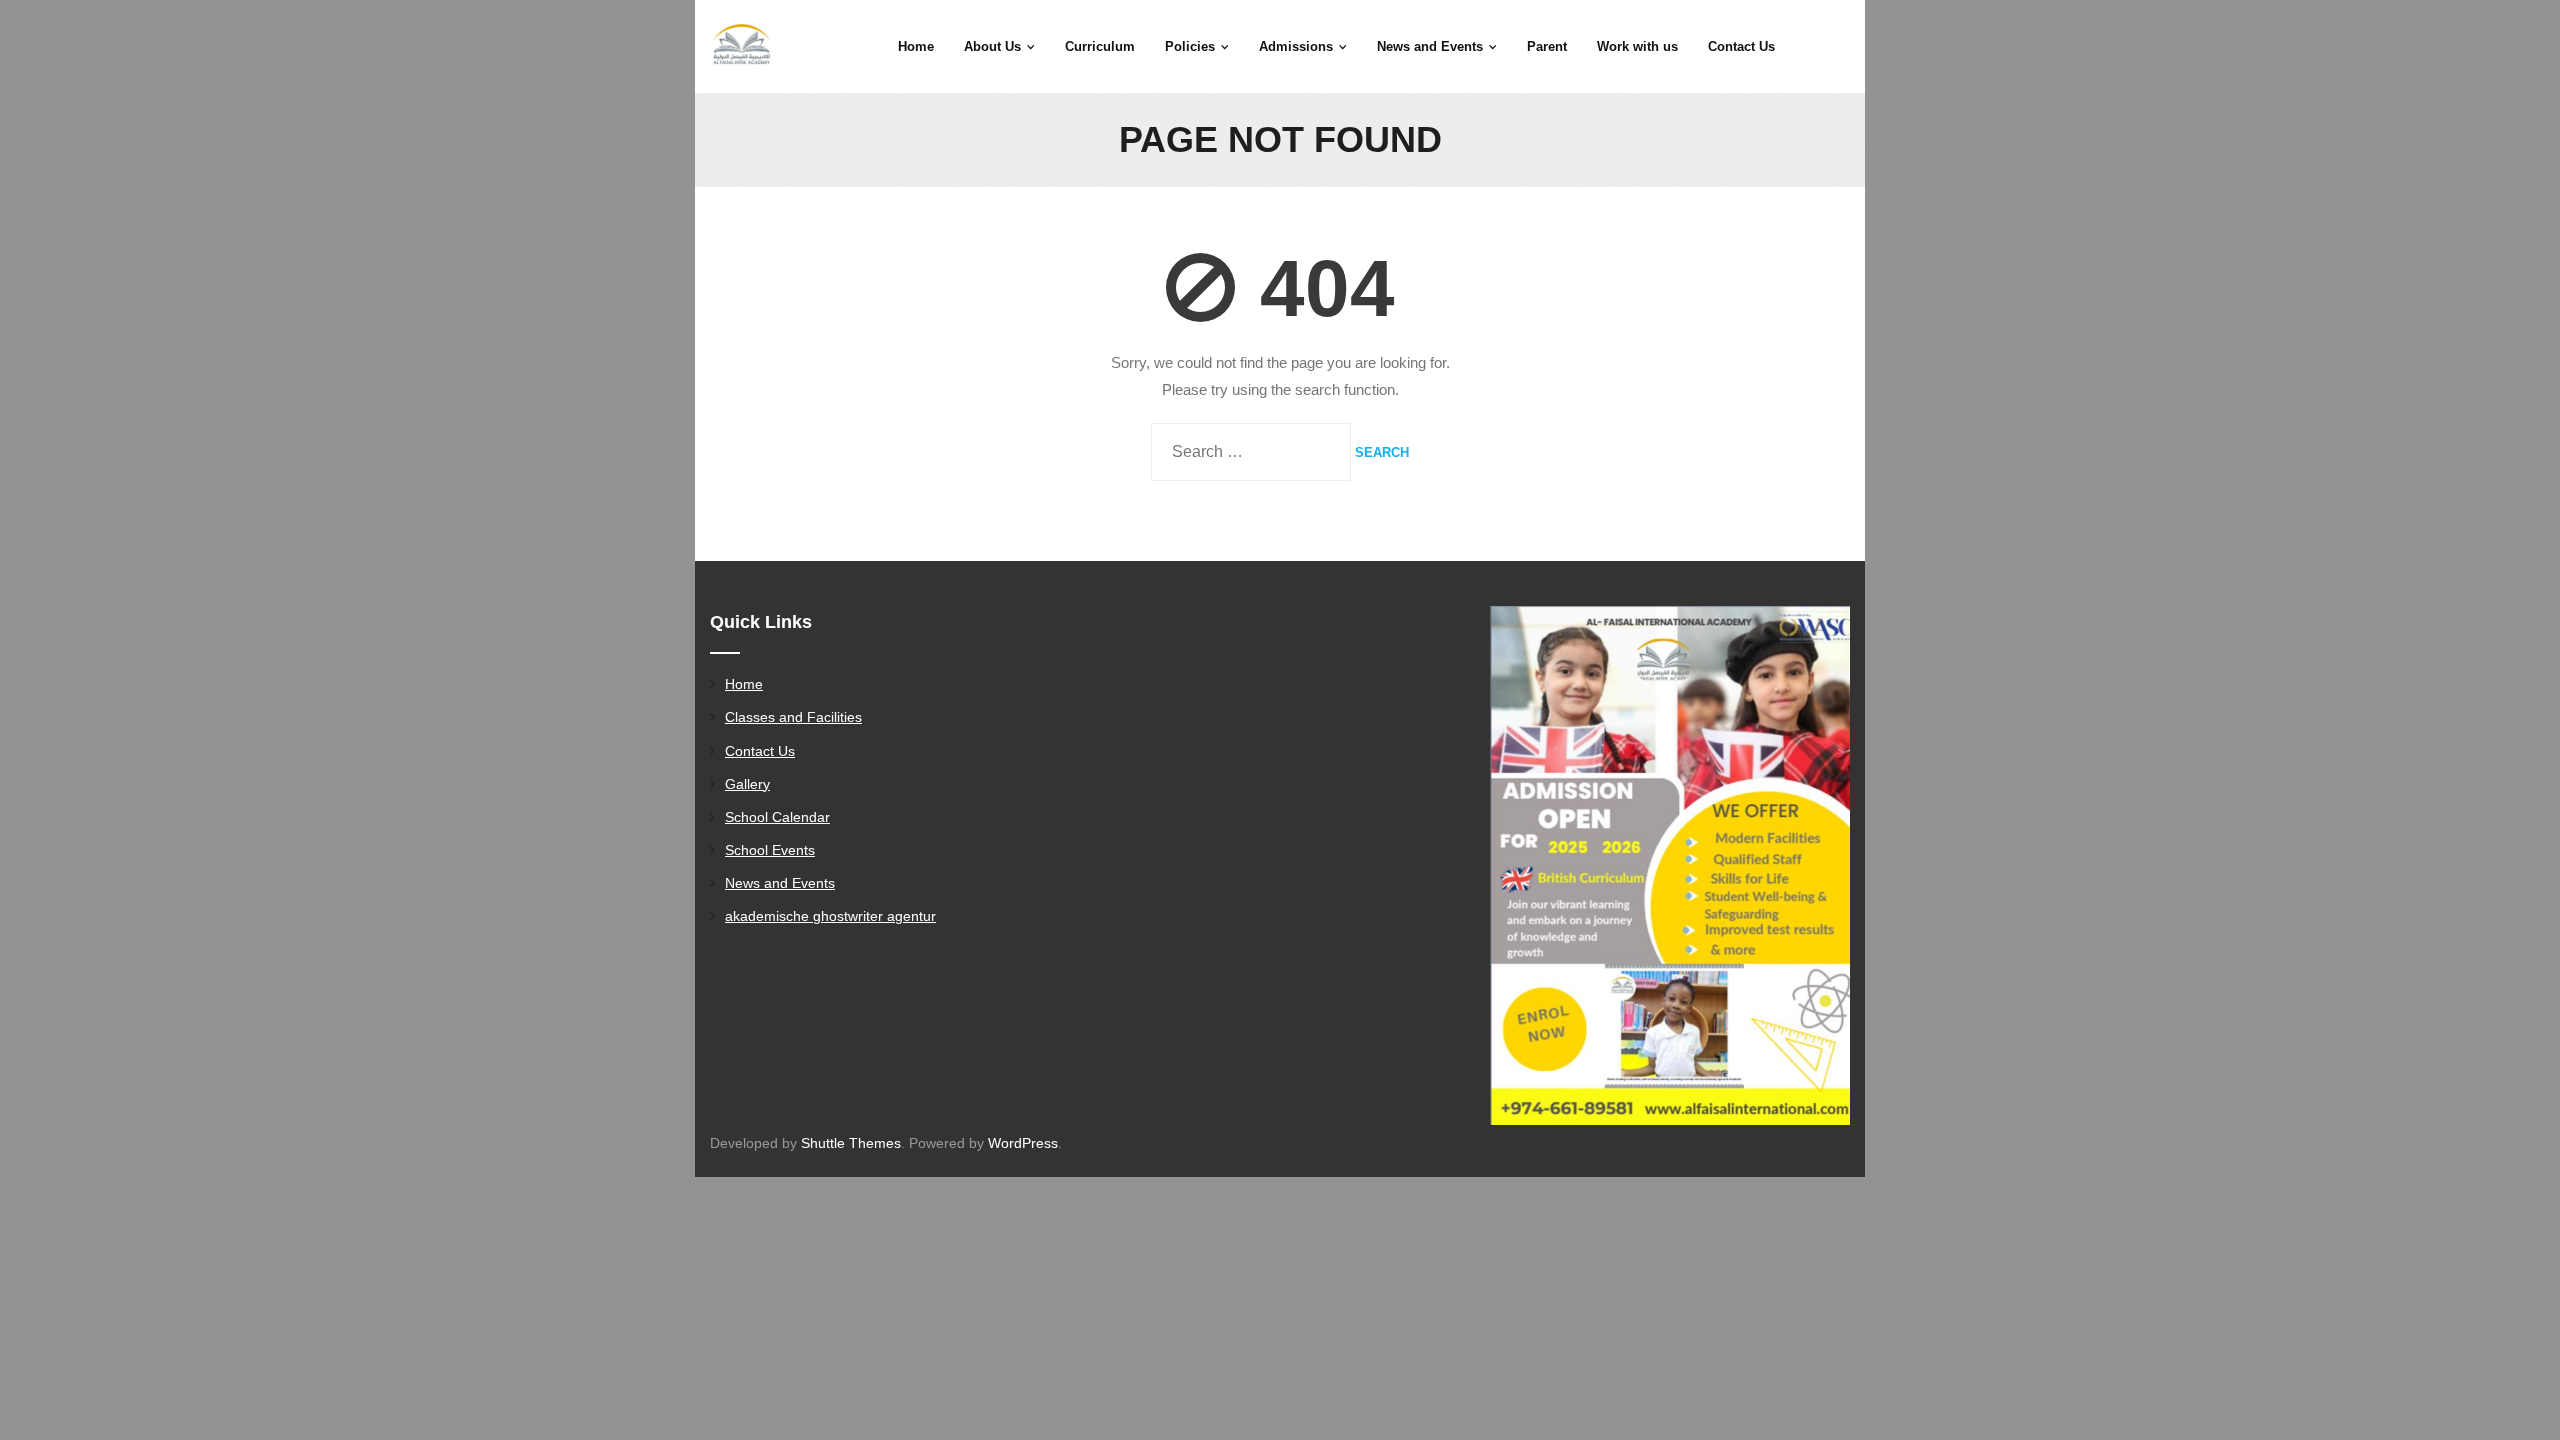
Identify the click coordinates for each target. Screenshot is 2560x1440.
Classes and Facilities (793, 717)
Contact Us (760, 751)
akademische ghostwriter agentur (830, 916)
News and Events (780, 883)
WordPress (1023, 1143)
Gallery (747, 784)
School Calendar (777, 817)
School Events (770, 850)
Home (744, 684)
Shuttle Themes (851, 1143)
